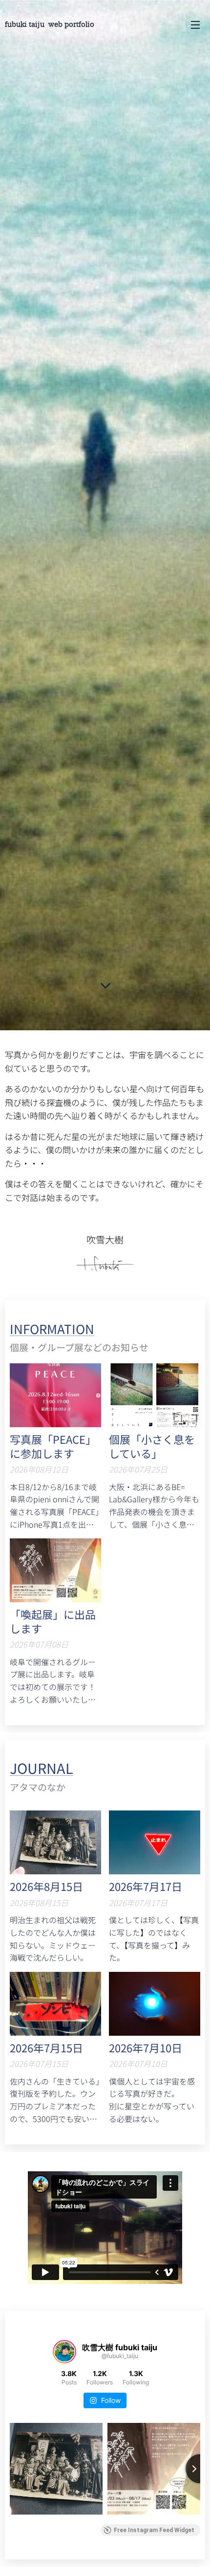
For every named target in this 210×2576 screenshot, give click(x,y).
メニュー (195, 24)
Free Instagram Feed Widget (154, 2530)
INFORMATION (52, 1328)
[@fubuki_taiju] (64, 2352)
